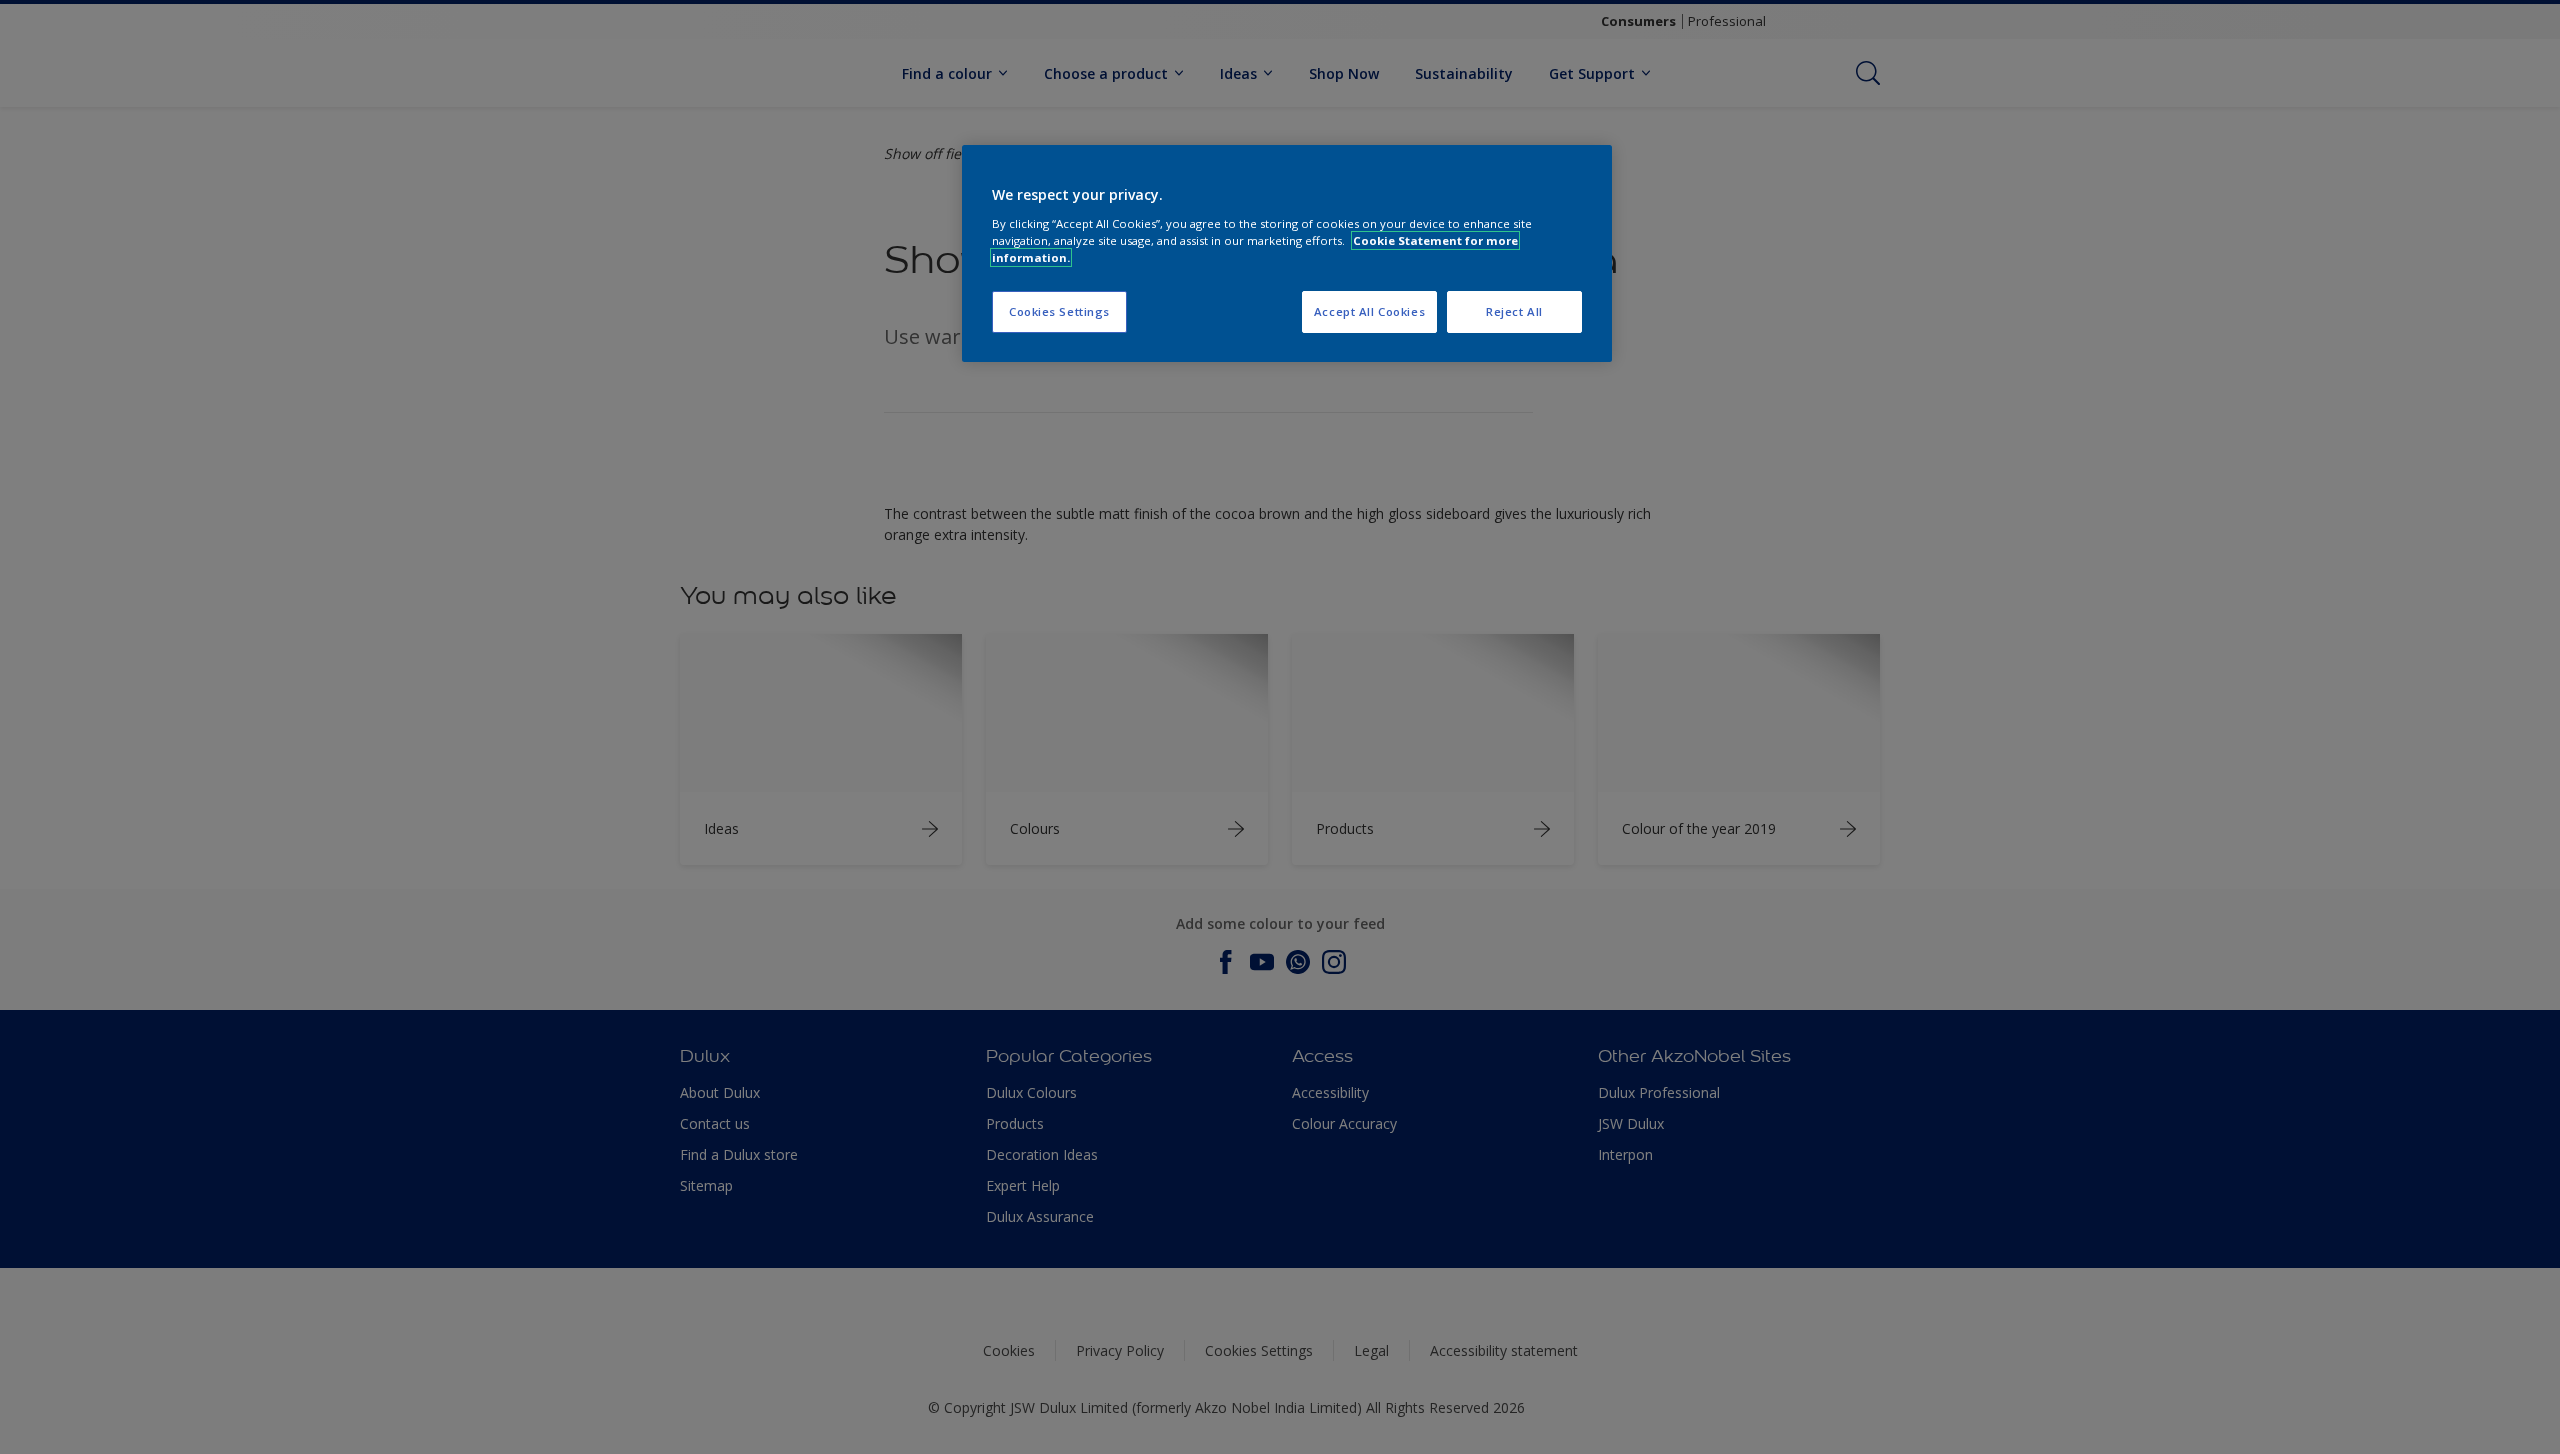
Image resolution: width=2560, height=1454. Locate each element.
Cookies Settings (1059, 311)
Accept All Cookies (1369, 311)
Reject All (1514, 311)
